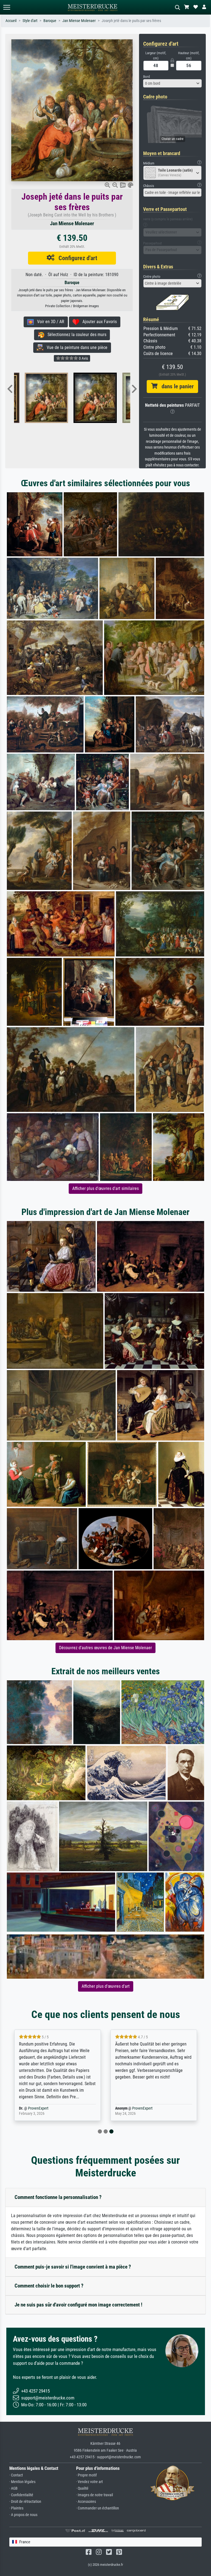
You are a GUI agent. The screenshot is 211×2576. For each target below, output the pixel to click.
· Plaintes (16, 2508)
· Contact (16, 2475)
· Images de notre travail (95, 2495)
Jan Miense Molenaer (79, 21)
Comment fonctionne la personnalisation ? (58, 2197)
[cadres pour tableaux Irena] (91, 398)
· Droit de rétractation (25, 2502)
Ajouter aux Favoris (98, 322)
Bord (146, 77)
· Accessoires (86, 2502)
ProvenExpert (85, 2108)
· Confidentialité (21, 2495)
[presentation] (10, 389)
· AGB (13, 2488)
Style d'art (30, 21)
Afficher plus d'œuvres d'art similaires (105, 1188)
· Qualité (82, 2488)
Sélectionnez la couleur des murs (75, 335)
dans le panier (176, 386)
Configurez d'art (76, 258)
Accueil (11, 21)
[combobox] (173, 83)
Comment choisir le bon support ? (49, 2286)
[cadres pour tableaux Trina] (42, 398)
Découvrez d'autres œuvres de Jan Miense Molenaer (105, 1648)
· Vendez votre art (89, 2482)
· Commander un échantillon (98, 2508)
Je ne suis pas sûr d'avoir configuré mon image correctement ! (78, 2305)
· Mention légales (22, 2482)
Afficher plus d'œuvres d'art (106, 1986)
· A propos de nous (23, 2515)
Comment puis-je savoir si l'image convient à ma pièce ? (73, 2267)
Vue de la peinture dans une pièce (75, 347)
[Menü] (7, 7)
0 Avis (83, 358)
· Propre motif (86, 2475)
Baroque (50, 21)
